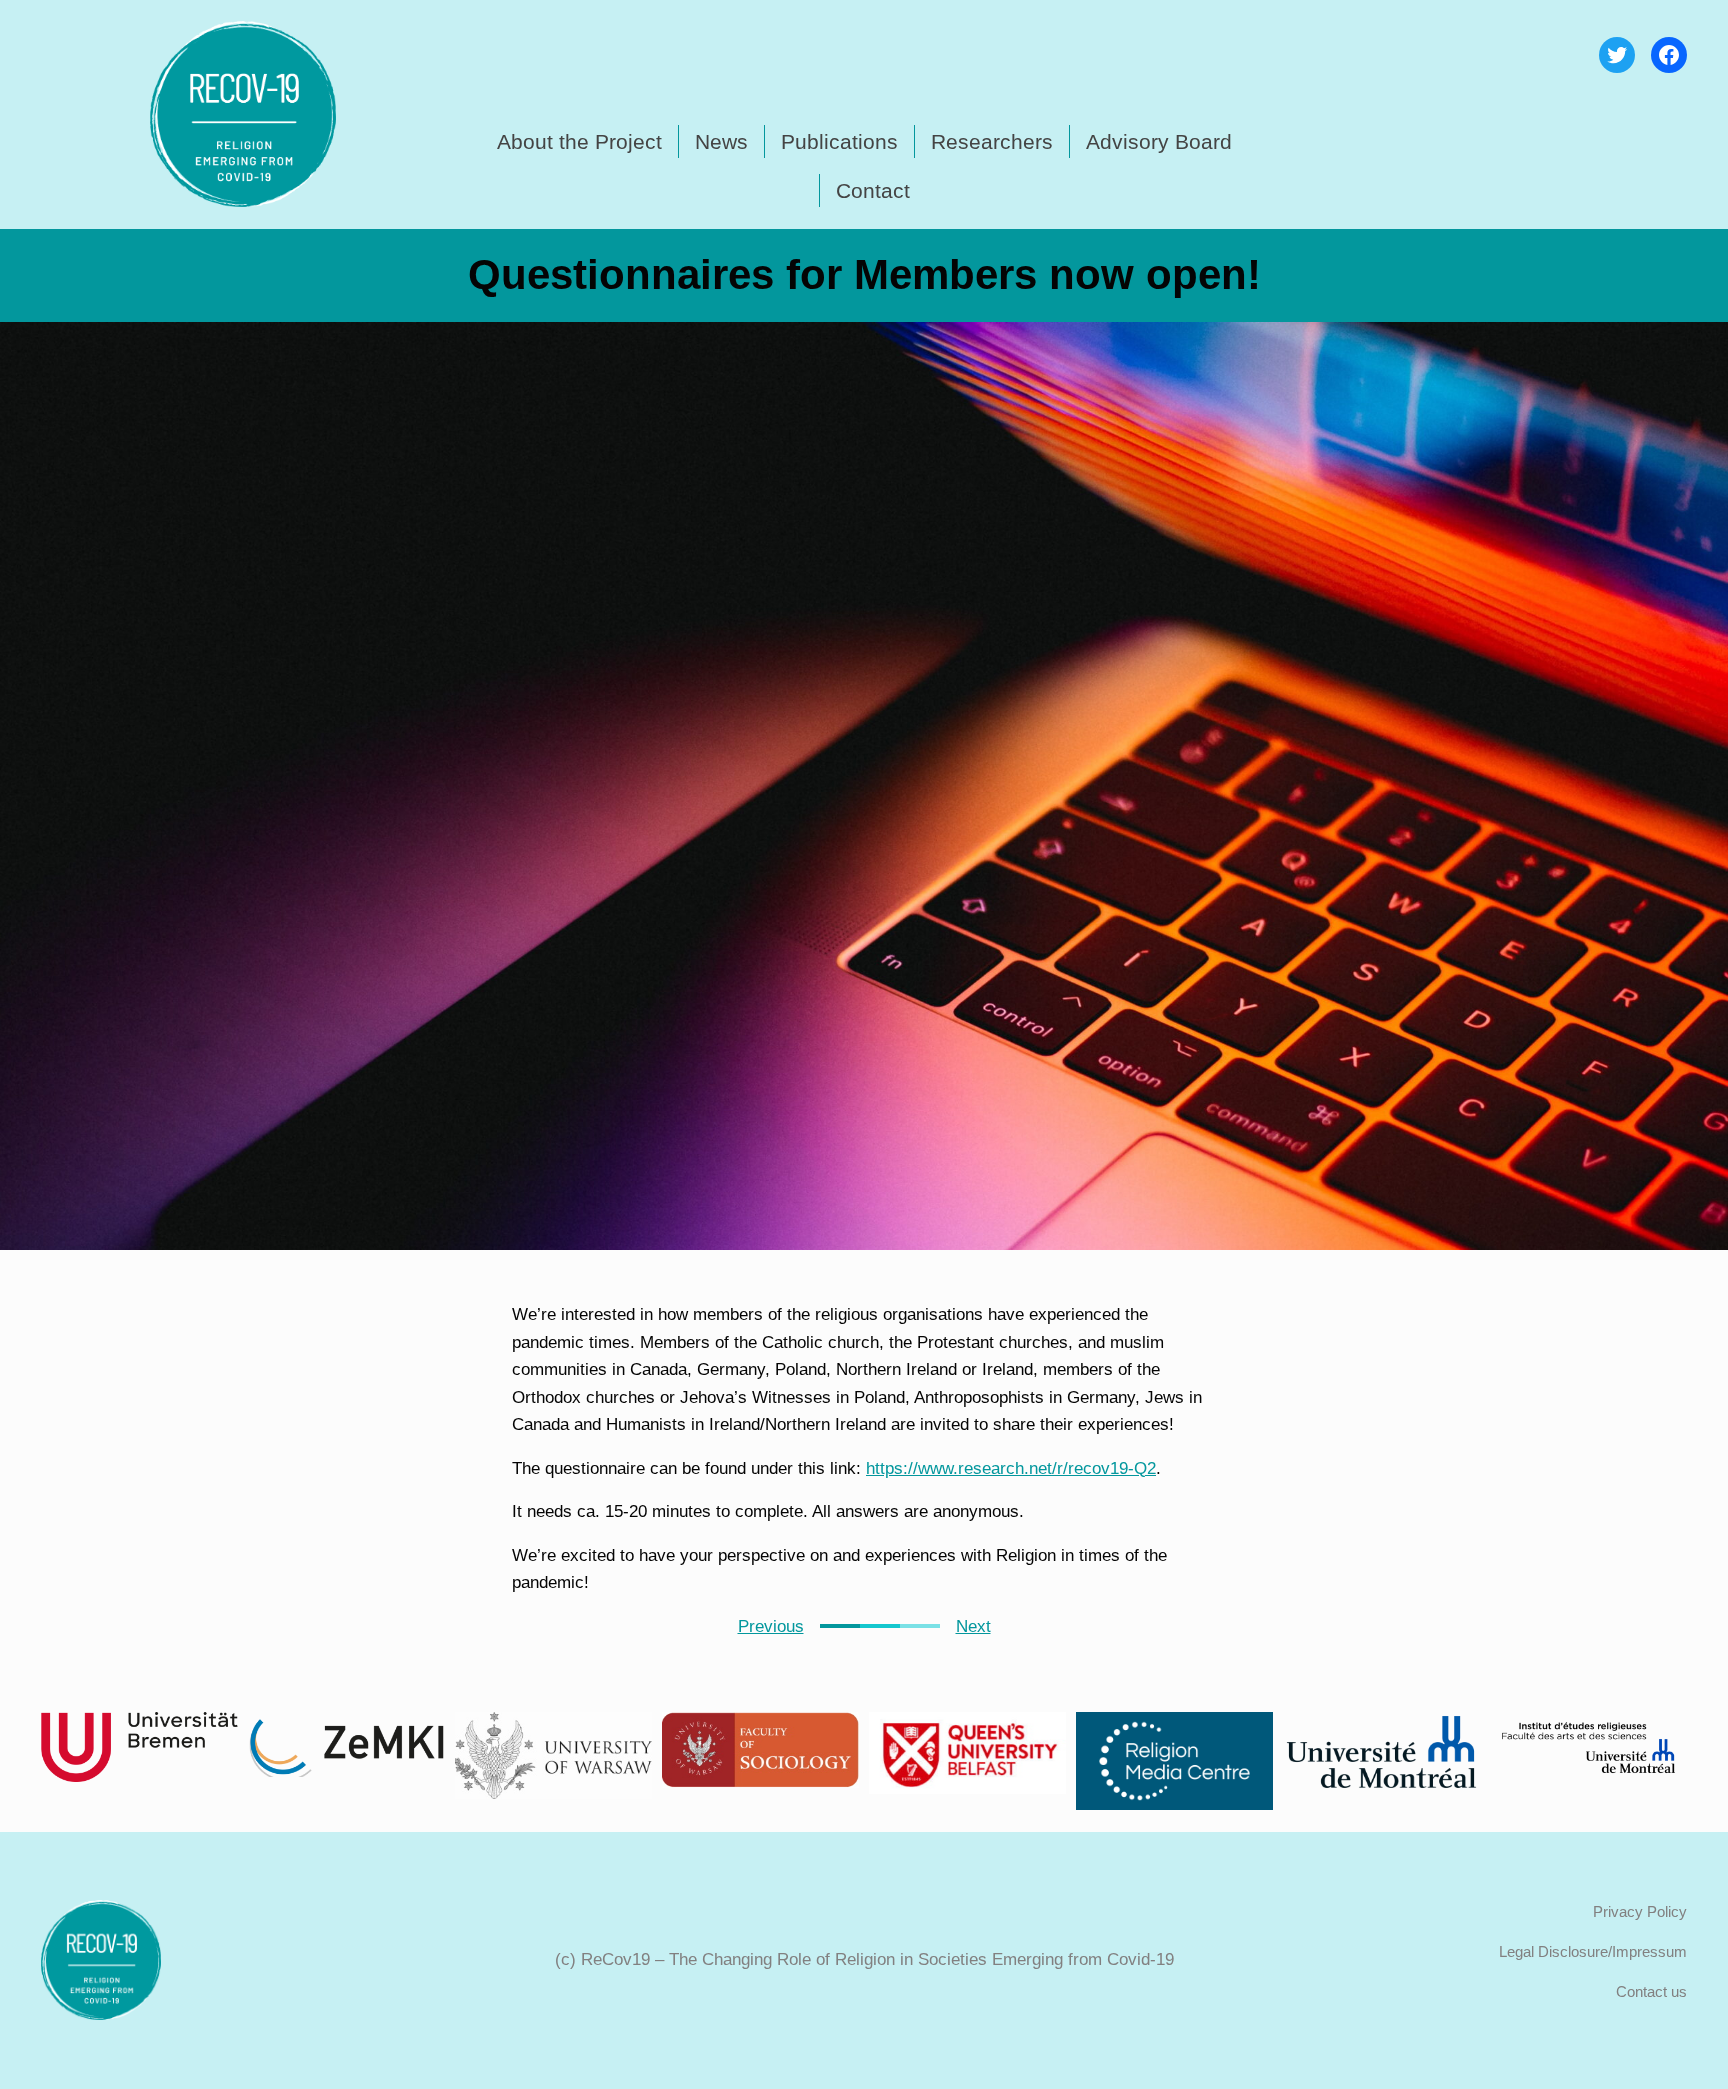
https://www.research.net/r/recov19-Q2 (1011, 1468)
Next (973, 1626)
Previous (771, 1626)
